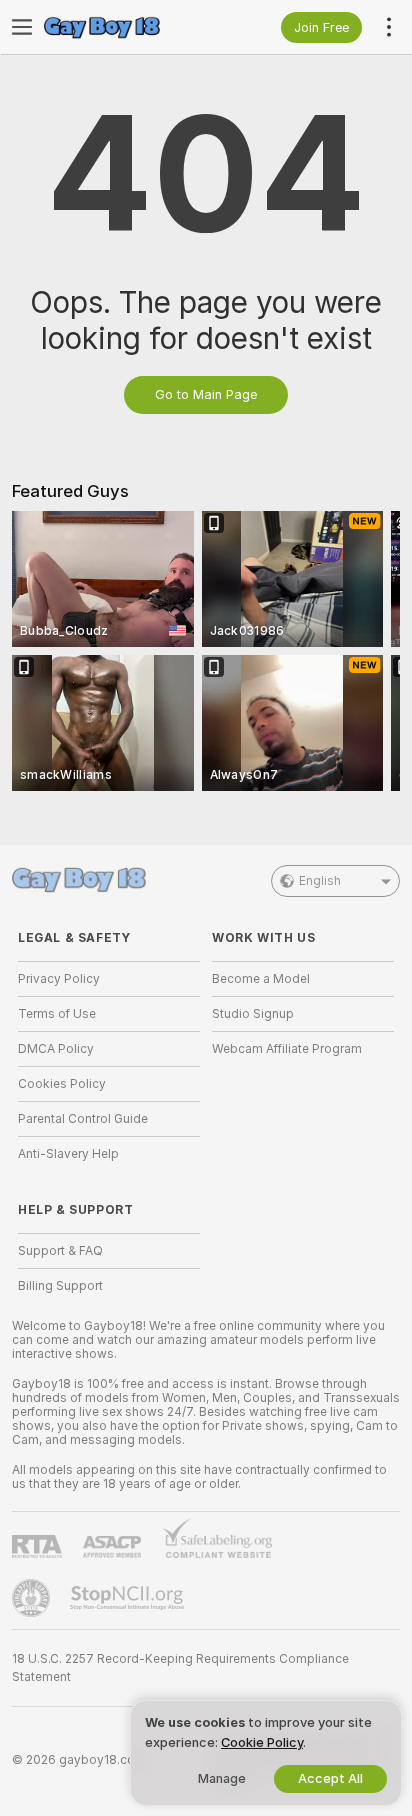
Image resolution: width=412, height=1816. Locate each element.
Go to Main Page (206, 394)
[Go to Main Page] (125, 27)
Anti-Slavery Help (68, 1154)
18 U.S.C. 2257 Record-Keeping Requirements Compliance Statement (180, 1668)
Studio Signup (253, 1014)
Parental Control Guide (83, 1119)
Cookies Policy (62, 1084)
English (320, 881)
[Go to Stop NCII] (129, 1598)
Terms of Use (57, 1014)
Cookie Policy (262, 1742)
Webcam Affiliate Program (287, 1049)
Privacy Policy (59, 979)
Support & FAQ (60, 1251)
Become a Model (261, 979)
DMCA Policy (56, 1049)
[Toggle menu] (22, 27)
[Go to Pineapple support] (33, 1598)
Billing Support (60, 1286)
